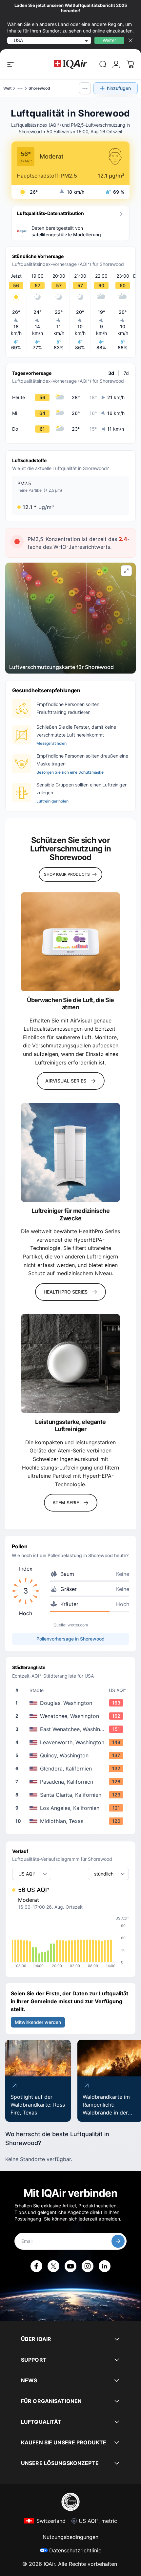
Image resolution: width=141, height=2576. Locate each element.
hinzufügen (119, 88)
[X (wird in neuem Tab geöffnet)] (53, 2266)
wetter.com (78, 1625)
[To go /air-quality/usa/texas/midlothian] (72, 1821)
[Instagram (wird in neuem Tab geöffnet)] (88, 2266)
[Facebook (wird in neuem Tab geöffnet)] (36, 2266)
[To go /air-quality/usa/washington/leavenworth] (72, 1742)
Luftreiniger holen (52, 801)
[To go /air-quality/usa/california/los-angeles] (72, 1808)
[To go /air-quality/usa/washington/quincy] (72, 1755)
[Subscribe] (118, 2241)
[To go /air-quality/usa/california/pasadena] (72, 1782)
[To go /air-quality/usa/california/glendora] (72, 1769)
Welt (7, 88)
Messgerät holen (51, 743)
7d (126, 373)
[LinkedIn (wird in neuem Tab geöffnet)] (105, 2266)
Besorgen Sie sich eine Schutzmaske (70, 772)
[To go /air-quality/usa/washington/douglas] (72, 1703)
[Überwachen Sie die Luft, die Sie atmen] (70, 942)
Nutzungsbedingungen (70, 2537)
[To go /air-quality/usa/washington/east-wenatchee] (72, 1729)
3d (111, 373)
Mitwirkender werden (38, 2022)
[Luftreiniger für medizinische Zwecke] (70, 1152)
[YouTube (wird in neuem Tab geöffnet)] (70, 2266)
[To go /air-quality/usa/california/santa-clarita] (72, 1795)
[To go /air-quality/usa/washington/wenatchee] (72, 1716)
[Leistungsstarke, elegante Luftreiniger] (70, 1363)
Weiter (109, 40)
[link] (103, 64)
